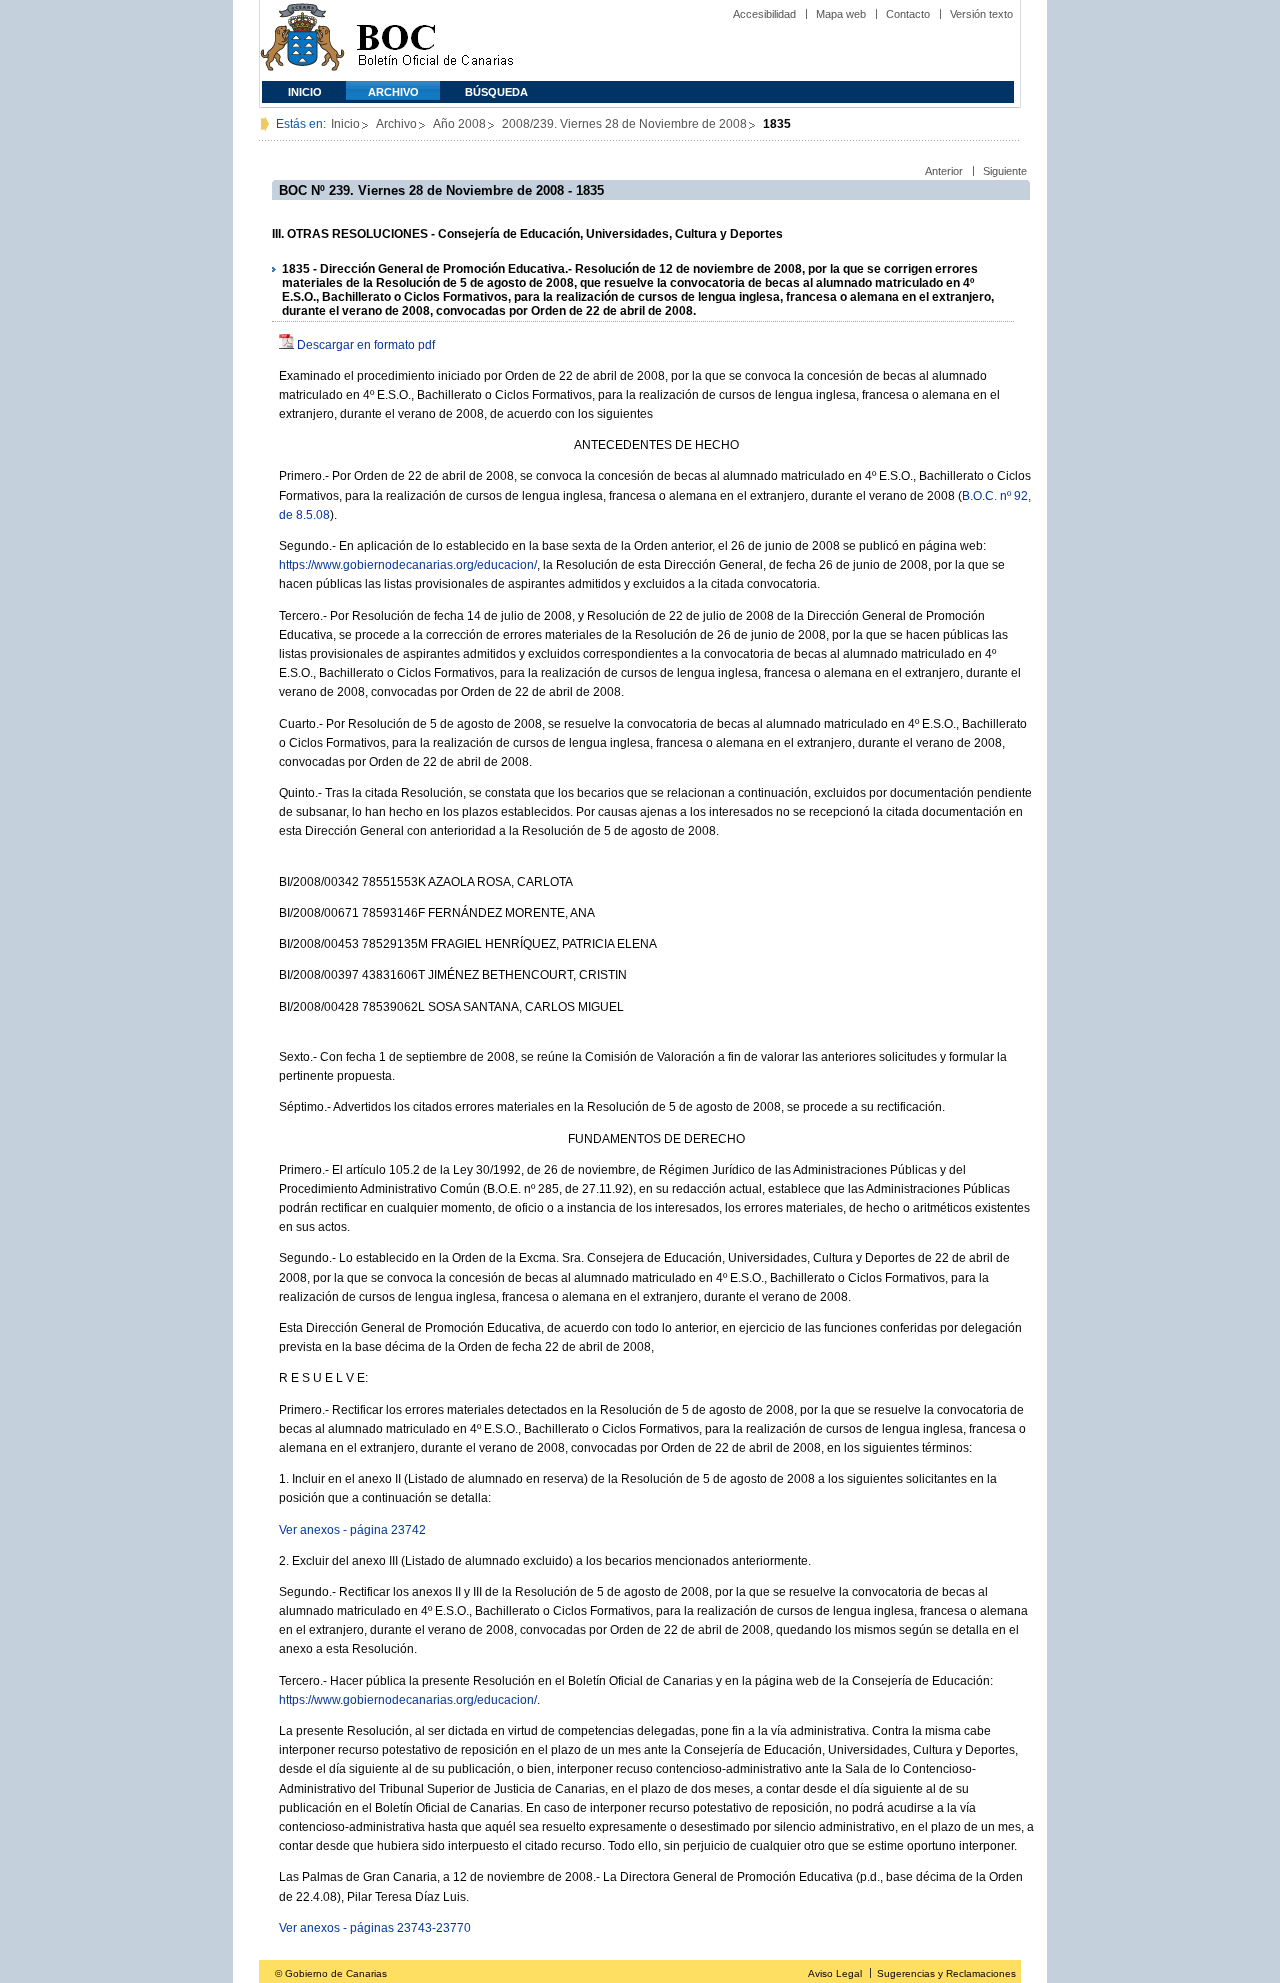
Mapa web (841, 14)
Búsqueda (496, 92)
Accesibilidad (764, 14)
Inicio (305, 92)
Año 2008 (459, 124)
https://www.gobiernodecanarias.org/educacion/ (408, 565)
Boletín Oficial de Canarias (435, 40)
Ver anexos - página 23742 (352, 1530)
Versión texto (981, 14)
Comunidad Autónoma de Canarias (302, 40)
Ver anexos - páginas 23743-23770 (375, 1928)
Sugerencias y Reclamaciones (946, 1973)
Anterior (944, 171)
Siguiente (1005, 171)
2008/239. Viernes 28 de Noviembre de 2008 (624, 124)
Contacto (908, 14)
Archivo (393, 92)
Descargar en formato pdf (366, 345)
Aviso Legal (835, 1973)
